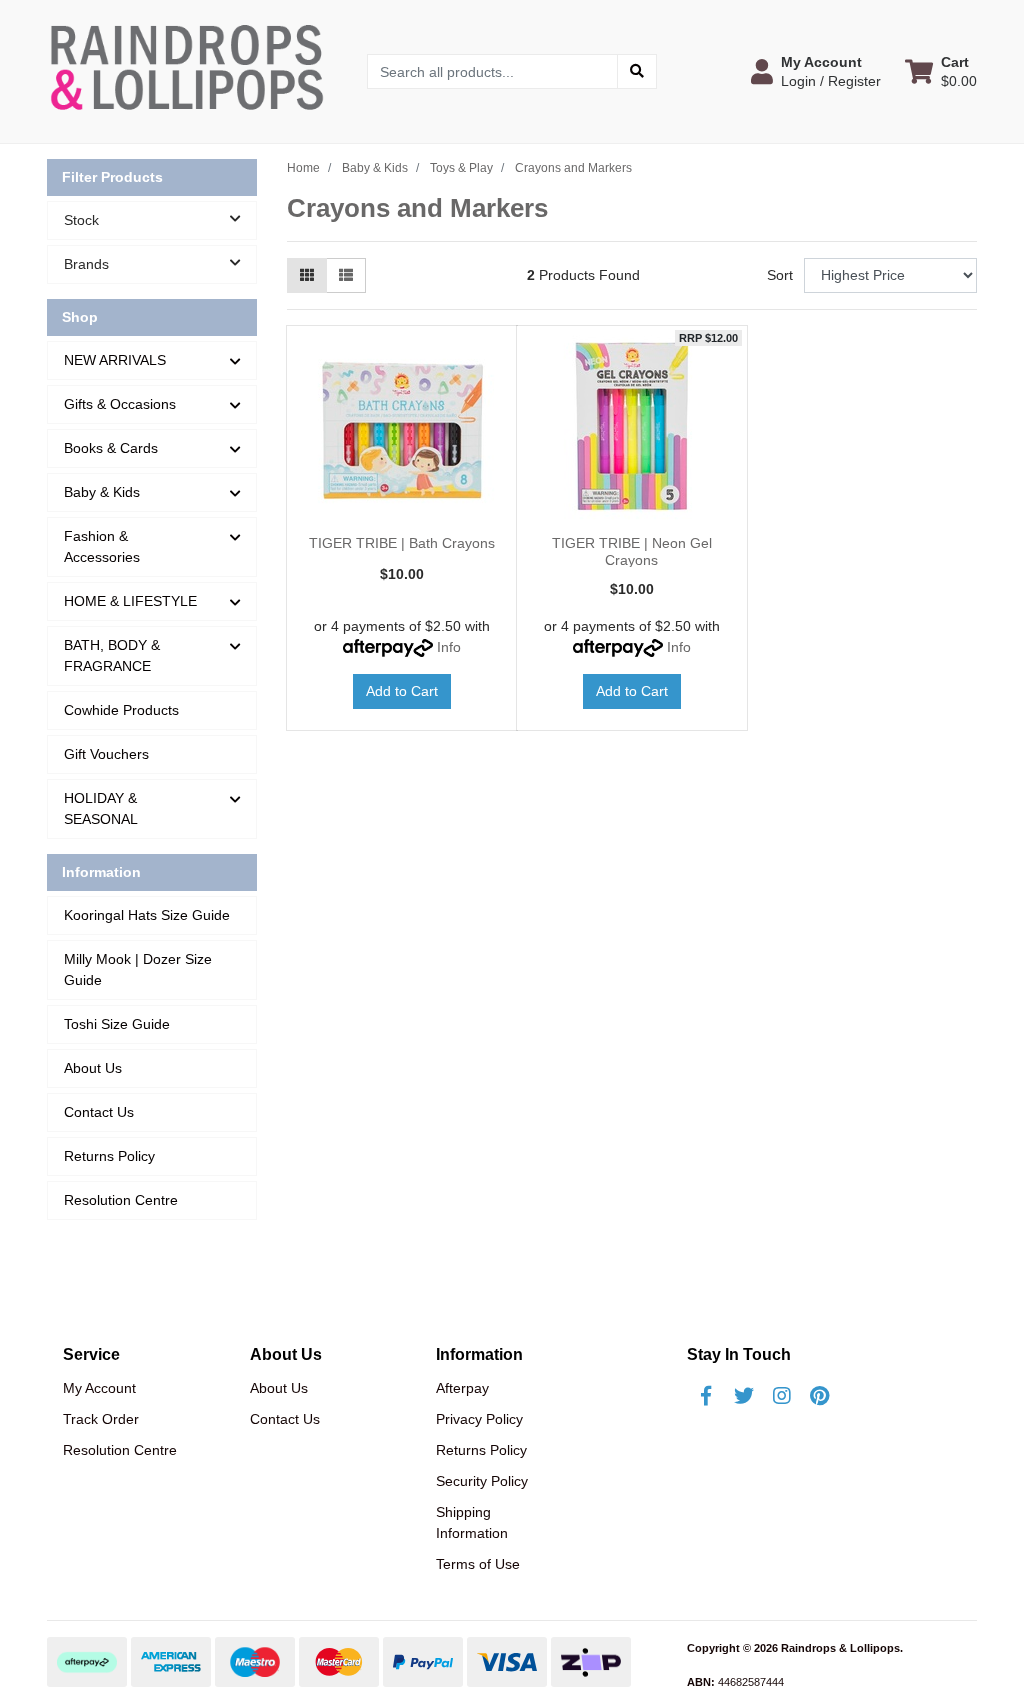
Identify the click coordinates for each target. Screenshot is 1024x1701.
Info (449, 647)
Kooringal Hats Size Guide (147, 915)
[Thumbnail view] (307, 275)
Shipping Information (472, 1522)
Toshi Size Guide (117, 1024)
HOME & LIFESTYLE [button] (130, 601)
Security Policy (482, 1481)
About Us (93, 1068)
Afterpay (462, 1388)
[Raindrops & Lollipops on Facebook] (706, 1396)
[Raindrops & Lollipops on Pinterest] (820, 1396)
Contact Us (99, 1112)
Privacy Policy (479, 1419)
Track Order (101, 1419)
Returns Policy (109, 1156)
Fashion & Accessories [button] (102, 546)
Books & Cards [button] (111, 448)
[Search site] (637, 71)
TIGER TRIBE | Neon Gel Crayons (632, 551)
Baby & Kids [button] (102, 492)
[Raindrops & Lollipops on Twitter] (744, 1396)
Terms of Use (478, 1564)
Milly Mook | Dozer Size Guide (138, 969)
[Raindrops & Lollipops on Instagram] (782, 1396)
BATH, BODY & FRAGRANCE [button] (112, 655)
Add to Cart (402, 691)
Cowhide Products (121, 710)
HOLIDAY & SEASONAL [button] (101, 808)
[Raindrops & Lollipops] (192, 70)
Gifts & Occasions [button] (120, 404)
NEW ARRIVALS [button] (115, 360)
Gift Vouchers (106, 754)
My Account (99, 1388)
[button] (816, 71)
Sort (780, 275)
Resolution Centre (121, 1200)
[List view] (346, 275)
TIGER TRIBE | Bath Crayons (402, 543)
